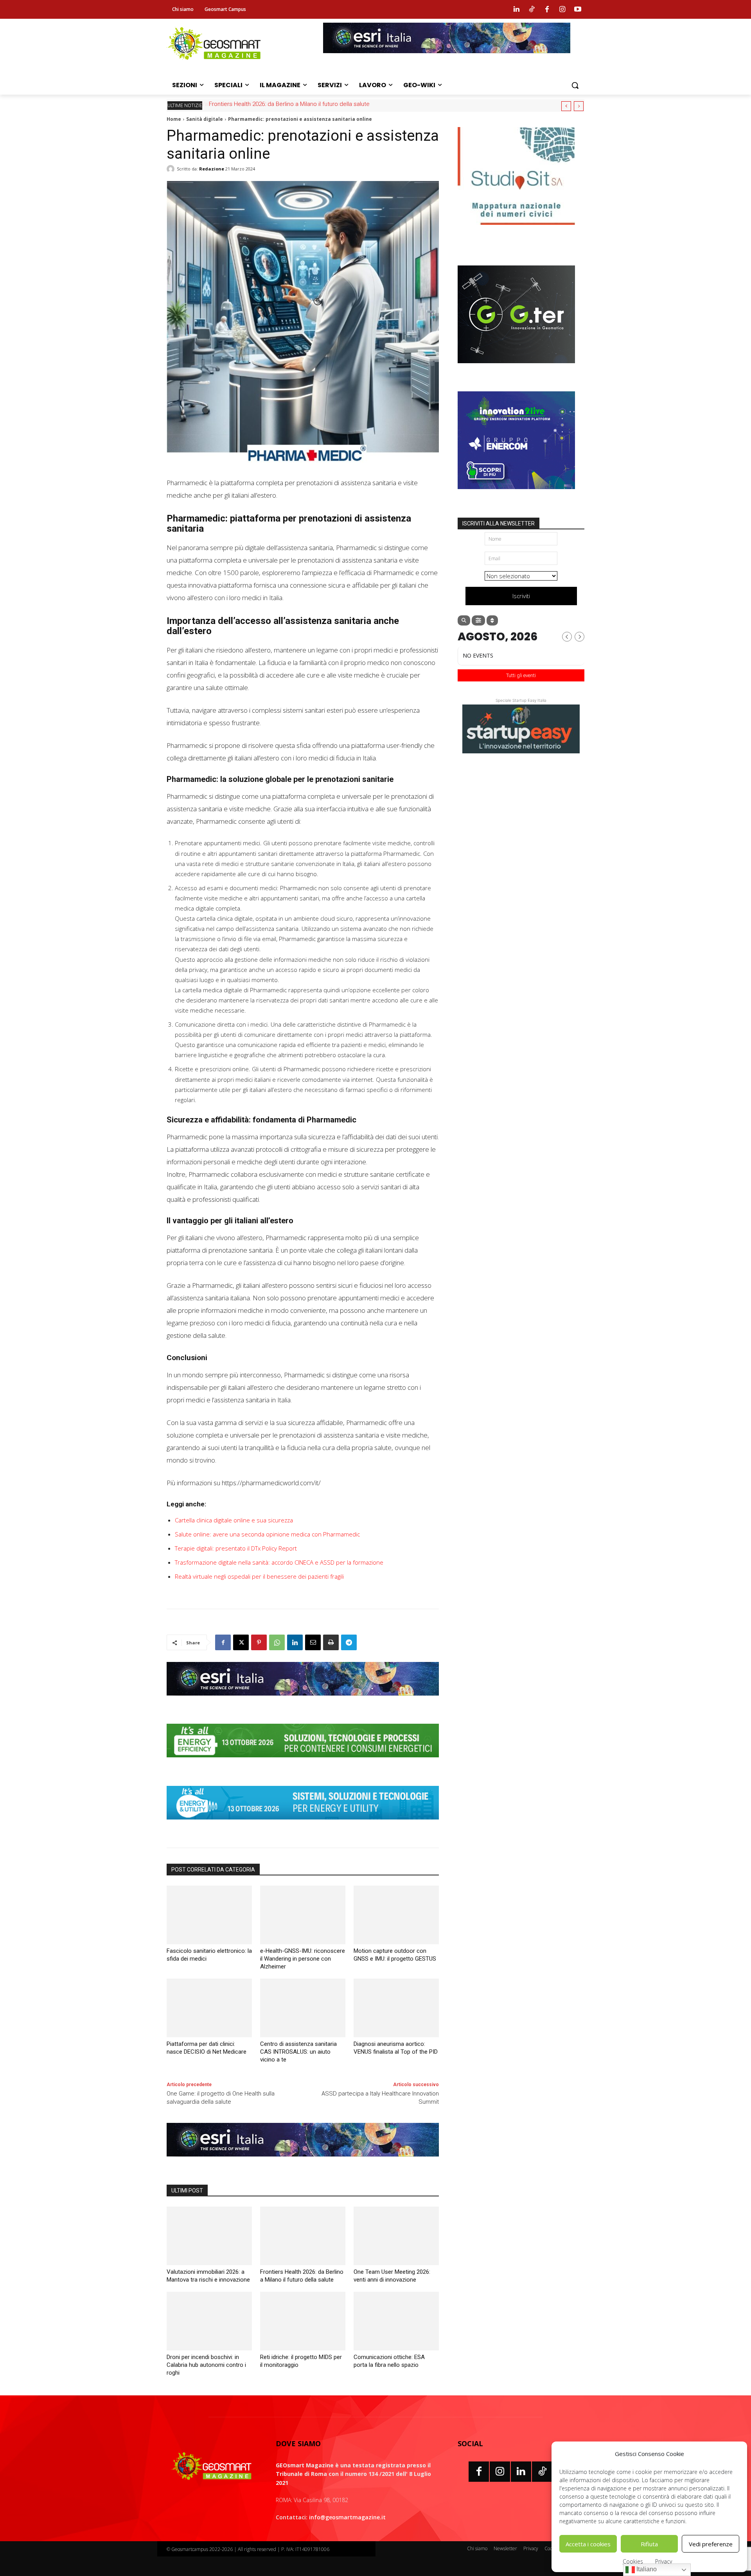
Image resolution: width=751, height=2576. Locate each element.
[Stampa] (331, 1642)
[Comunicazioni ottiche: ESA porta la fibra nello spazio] (396, 2321)
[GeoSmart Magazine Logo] (212, 2467)
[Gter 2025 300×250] (516, 369)
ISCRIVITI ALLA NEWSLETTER (499, 523)
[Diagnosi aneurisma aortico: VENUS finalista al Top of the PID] (396, 2008)
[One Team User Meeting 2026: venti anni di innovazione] (396, 2236)
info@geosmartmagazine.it (347, 2517)
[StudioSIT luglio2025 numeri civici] (516, 231)
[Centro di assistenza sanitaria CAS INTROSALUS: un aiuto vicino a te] (303, 2008)
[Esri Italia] (447, 59)
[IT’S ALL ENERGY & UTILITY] (303, 1825)
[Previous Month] (567, 637)
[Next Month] (579, 637)
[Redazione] (172, 169)
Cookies (633, 2561)
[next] (579, 106)
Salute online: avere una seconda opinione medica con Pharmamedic (267, 1534)
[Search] (464, 620)
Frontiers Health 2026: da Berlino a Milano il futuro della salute (288, 104)
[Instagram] (562, 9)
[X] (241, 1642)
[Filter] (478, 620)
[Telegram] (349, 1642)
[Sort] (492, 620)
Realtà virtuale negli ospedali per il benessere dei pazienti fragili (259, 1576)
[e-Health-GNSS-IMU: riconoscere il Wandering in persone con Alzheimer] (303, 1915)
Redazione (212, 169)
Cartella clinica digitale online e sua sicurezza (234, 1520)
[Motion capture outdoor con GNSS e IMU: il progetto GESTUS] (396, 1915)
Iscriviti (521, 596)
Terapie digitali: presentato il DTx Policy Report (236, 1548)
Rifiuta (649, 2544)
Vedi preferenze (711, 2544)
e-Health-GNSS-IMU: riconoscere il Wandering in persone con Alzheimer (303, 1959)
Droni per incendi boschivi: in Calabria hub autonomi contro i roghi (206, 2365)
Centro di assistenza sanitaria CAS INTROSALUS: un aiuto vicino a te (298, 2052)
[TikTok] (542, 2472)
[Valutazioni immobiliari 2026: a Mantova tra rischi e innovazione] (209, 2236)
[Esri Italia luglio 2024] (303, 1701)
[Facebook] (547, 9)
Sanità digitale (205, 119)
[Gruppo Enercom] (516, 495)
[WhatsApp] (277, 1642)
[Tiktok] (532, 9)
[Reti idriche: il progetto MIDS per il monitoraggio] (303, 2321)
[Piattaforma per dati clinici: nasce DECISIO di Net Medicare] (209, 2008)
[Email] (313, 1642)
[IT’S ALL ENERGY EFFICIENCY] (303, 1763)
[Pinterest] (259, 1642)
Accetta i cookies (588, 2544)
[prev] (566, 106)
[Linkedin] (516, 9)
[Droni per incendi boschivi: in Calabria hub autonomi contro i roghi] (209, 2321)
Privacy (664, 2561)
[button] (575, 85)
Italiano (646, 2569)
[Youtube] (578, 9)
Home (174, 119)
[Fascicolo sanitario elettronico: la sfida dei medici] (209, 1915)
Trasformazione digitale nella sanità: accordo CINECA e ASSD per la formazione (279, 1562)
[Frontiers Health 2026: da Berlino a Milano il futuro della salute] (303, 2236)
